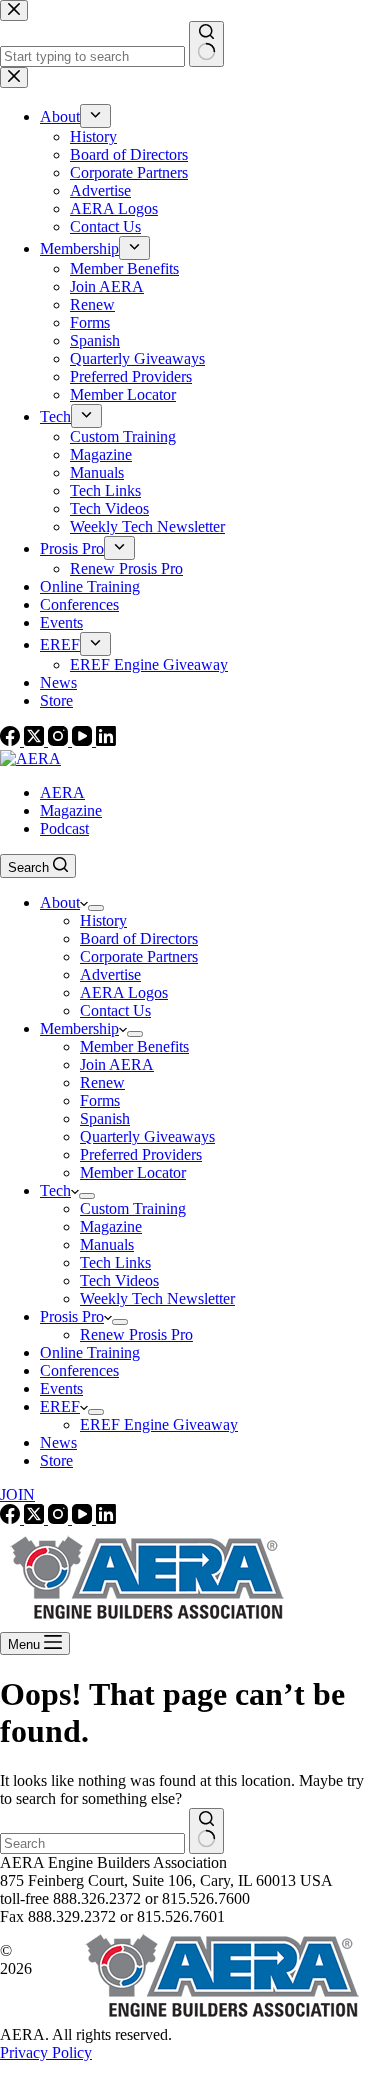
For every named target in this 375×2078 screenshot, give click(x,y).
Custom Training (133, 1208)
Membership (79, 1028)
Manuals (107, 1244)
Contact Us (115, 1010)
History (103, 920)
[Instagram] (60, 740)
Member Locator (133, 1172)
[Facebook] (12, 740)
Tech (55, 1190)
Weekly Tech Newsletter (157, 1298)
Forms (100, 1100)
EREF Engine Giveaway (159, 1424)
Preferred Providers (141, 1154)
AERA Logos (124, 992)
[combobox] (92, 1843)
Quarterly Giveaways (147, 1136)
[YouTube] (84, 740)
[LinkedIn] (106, 740)
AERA (62, 792)
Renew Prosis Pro (136, 1334)
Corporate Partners (139, 956)
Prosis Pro (72, 1316)
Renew (102, 1082)
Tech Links (115, 1262)
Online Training (90, 1352)
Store (56, 1460)
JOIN (17, 1494)
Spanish (105, 1118)
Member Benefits (134, 1046)
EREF (60, 1406)
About (60, 902)
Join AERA (117, 1064)
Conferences (79, 1370)
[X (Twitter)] (36, 740)
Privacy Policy (46, 2052)
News (58, 1442)
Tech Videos (119, 1280)
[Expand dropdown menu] (96, 908)
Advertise (110, 974)
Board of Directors (139, 938)
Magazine (71, 810)
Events (61, 1388)
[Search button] (206, 1831)
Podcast (64, 828)
